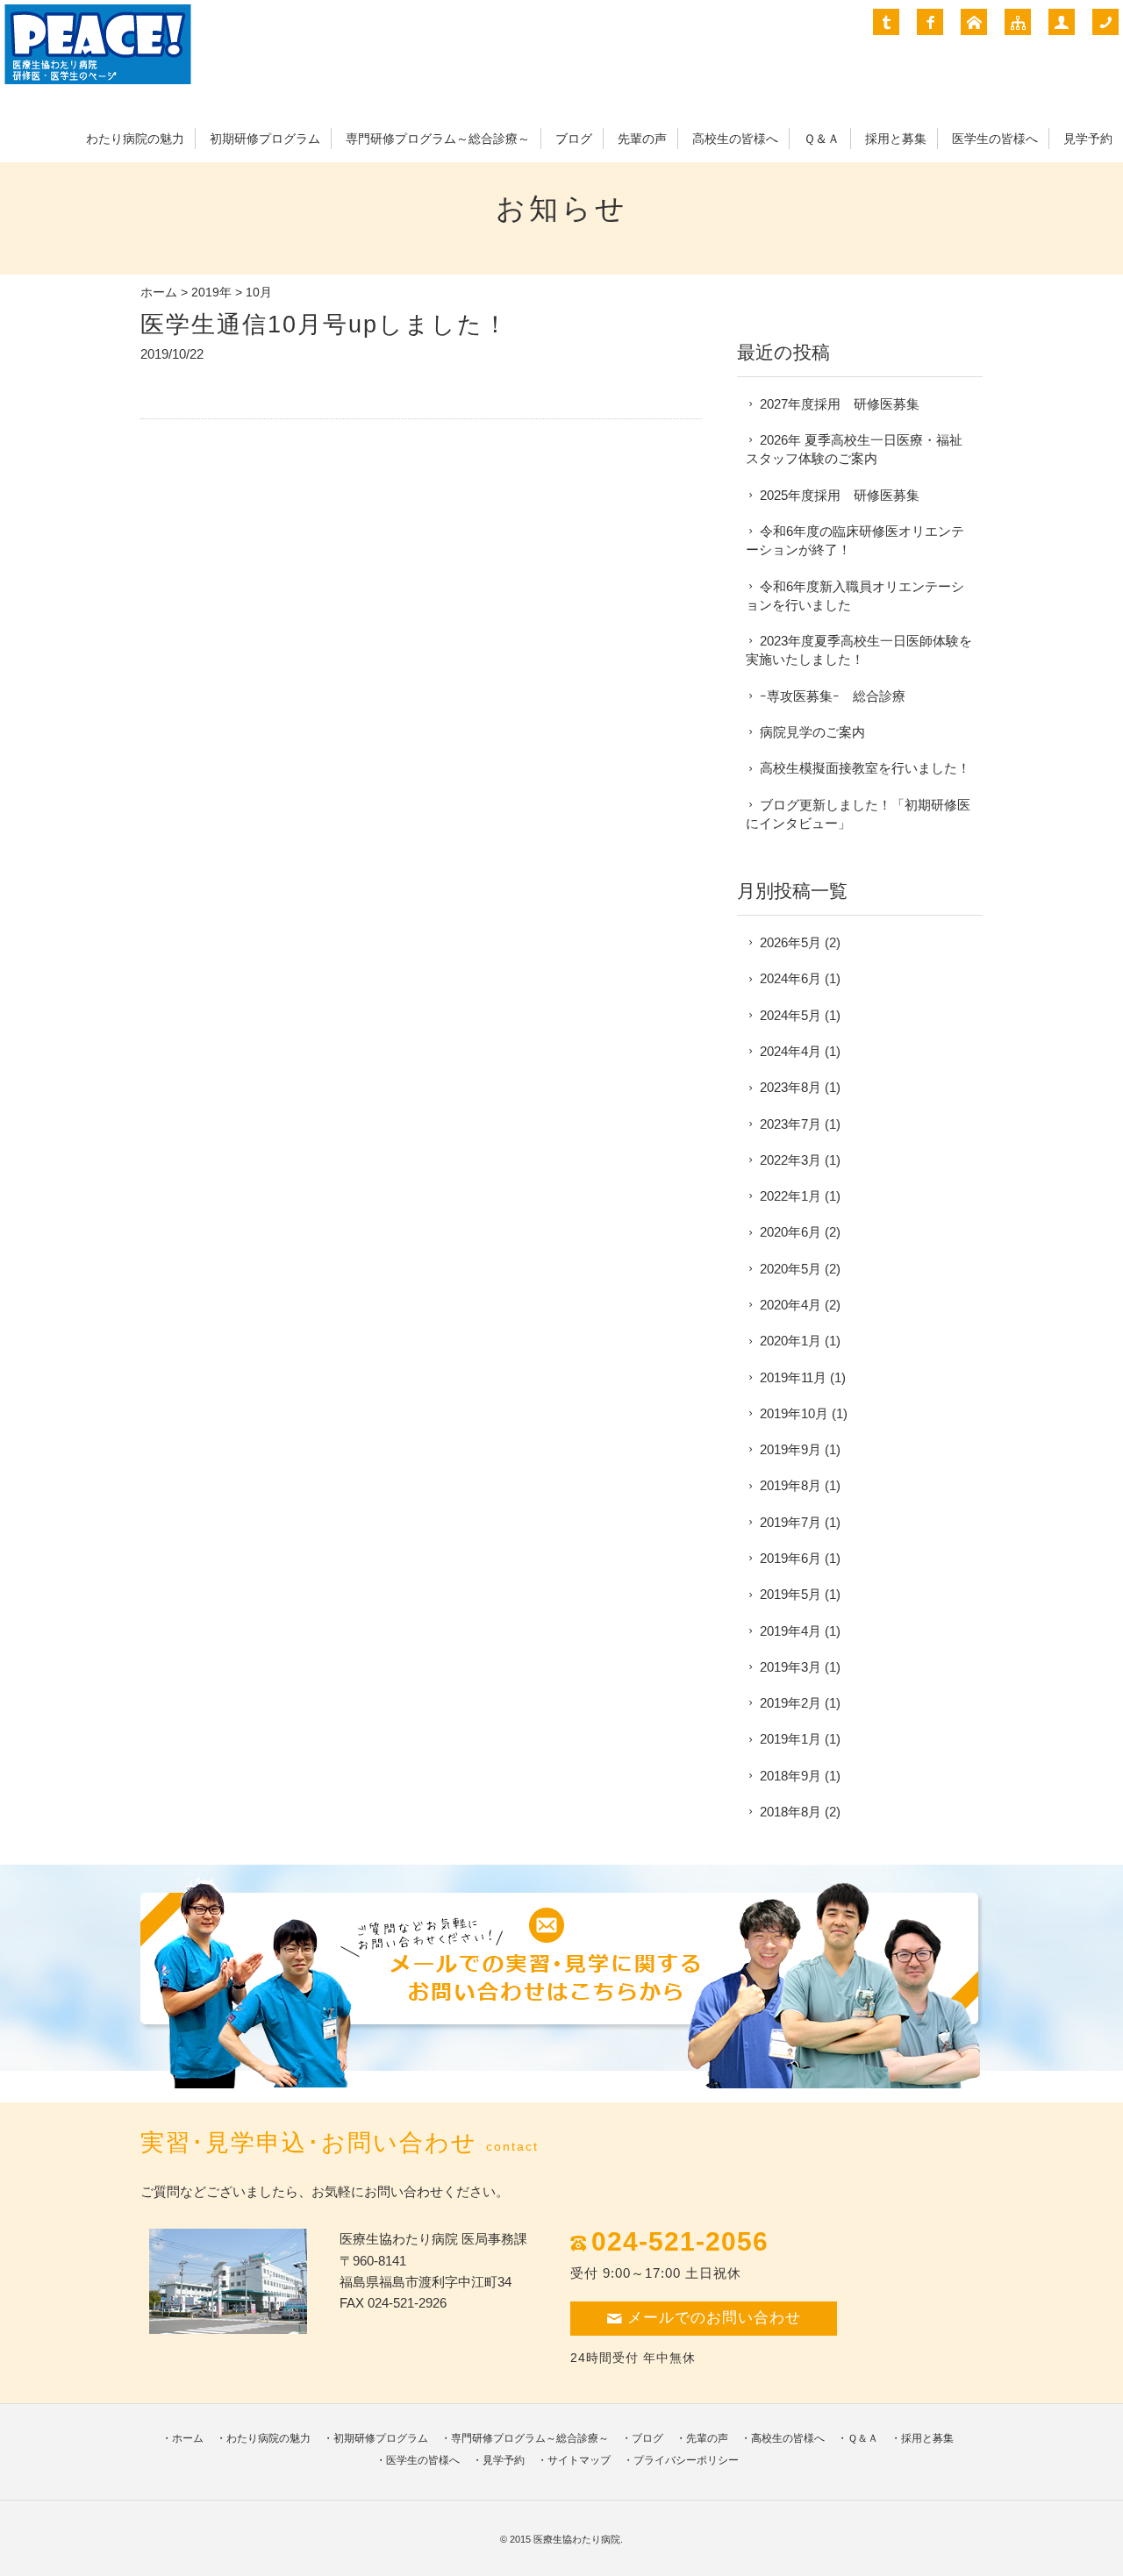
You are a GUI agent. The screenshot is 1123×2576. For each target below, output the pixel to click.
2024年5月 (790, 1015)
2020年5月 (790, 1269)
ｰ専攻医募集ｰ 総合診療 (833, 696)
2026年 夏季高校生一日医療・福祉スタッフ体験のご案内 (854, 449)
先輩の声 (642, 139)
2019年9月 (790, 1449)
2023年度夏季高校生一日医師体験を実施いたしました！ (859, 650)
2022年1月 (790, 1196)
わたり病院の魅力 (135, 139)
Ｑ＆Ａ (822, 139)
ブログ (574, 139)
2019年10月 (794, 1413)
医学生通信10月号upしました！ (325, 324)
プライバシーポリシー (686, 2460)
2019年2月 (790, 1703)
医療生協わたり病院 (577, 2539)
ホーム (159, 293)
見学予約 (1088, 139)
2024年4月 (790, 1051)
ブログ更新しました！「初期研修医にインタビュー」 (858, 814)
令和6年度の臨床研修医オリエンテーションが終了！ (855, 540)
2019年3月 (790, 1667)
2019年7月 (790, 1522)
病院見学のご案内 (812, 732)
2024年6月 (790, 978)
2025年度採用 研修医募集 (840, 495)
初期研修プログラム (265, 139)
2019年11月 (793, 1377)
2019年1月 (790, 1739)
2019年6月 (790, 1558)
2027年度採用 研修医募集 (840, 404)
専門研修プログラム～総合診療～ (438, 139)
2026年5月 (790, 942)
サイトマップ (579, 2460)
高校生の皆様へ (735, 139)
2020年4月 (790, 1305)
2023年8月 (790, 1087)
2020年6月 (790, 1232)
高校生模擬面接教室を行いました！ (865, 768)
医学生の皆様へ (995, 139)
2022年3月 (790, 1160)
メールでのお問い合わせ (714, 2318)
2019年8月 (790, 1485)
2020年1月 (790, 1341)
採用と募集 (896, 139)
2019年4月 (790, 1631)
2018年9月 (790, 1776)
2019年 (211, 293)
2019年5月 (790, 1594)
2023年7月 (790, 1124)
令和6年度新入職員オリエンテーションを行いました (855, 596)
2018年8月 (790, 1812)
